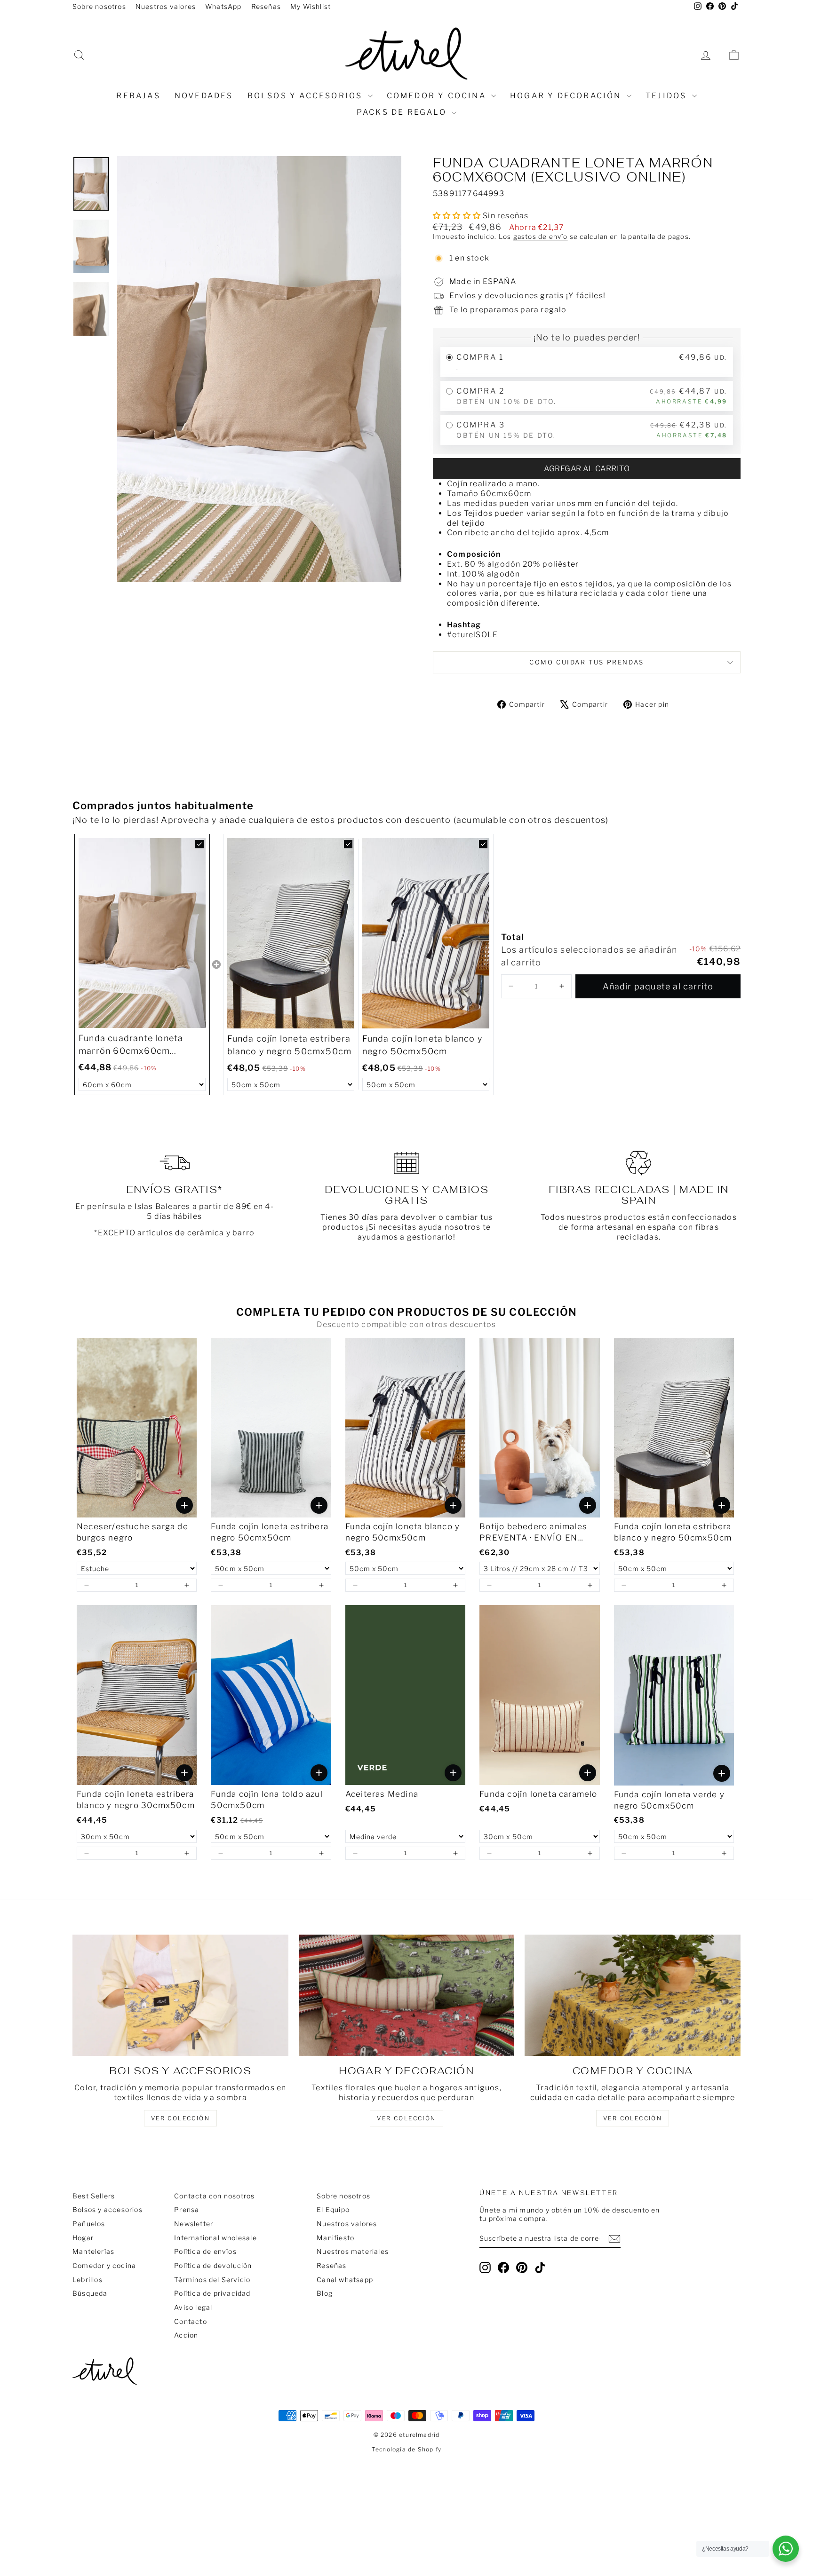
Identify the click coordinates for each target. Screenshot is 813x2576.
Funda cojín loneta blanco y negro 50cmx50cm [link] (422, 1045)
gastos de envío (541, 237)
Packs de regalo (403, 112)
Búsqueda (90, 2293)
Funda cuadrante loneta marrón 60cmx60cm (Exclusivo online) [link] (131, 1045)
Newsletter (194, 2224)
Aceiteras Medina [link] (382, 1794)
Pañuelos (89, 2224)
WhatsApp (223, 6)
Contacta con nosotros (214, 2196)
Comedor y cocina (438, 96)
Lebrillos (88, 2280)
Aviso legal (193, 2307)
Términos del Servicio (212, 2280)
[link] (142, 933)
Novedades (204, 96)
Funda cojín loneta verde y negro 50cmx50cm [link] (669, 1800)
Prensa (187, 2209)
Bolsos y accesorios (307, 96)
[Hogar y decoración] (407, 1995)
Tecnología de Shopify (406, 2449)
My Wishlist (311, 6)
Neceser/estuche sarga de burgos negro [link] (132, 1532)
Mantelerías (93, 2251)
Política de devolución (213, 2265)
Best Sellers (94, 2196)
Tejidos (668, 96)
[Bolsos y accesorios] (180, 1995)
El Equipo (333, 2209)
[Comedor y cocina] (633, 1995)
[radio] (587, 362)
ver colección (180, 2118)
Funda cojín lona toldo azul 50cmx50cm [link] (267, 1800)
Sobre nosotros (99, 6)
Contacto (191, 2321)
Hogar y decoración (567, 96)
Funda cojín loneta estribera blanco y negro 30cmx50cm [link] (136, 1800)
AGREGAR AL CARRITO (587, 469)
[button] (511, 986)
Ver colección (633, 2118)
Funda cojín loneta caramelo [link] (538, 1794)
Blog (325, 2293)
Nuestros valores (166, 6)
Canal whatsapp (345, 2280)
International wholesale (215, 2238)
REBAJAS (138, 96)
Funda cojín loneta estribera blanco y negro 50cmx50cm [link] (290, 1045)
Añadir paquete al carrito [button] (658, 986)
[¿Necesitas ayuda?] (786, 2549)
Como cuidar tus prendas (587, 662)
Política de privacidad (212, 2293)
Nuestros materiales (353, 2251)
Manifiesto (335, 2238)
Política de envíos (205, 2251)
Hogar (83, 2238)
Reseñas (266, 6)
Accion (186, 2335)
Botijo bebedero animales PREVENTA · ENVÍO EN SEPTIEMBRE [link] (533, 1533)
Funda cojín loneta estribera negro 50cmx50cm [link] (270, 1532)
